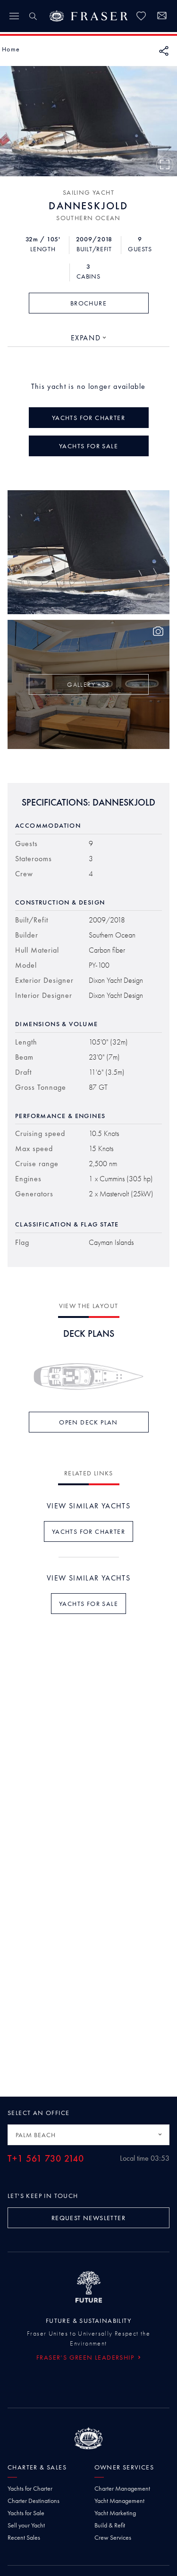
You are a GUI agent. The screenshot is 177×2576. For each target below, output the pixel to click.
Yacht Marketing (115, 2513)
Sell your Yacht (26, 2525)
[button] (11, 49)
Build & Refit (110, 2525)
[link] (141, 16)
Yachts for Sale (26, 2513)
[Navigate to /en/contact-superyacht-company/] (162, 17)
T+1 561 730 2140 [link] (46, 2159)
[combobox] (89, 338)
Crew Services (113, 2537)
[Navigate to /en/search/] (33, 16)
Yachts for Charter (30, 2488)
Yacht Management (119, 2501)
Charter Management (122, 2488)
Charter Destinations (34, 2501)
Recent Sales (24, 2537)
